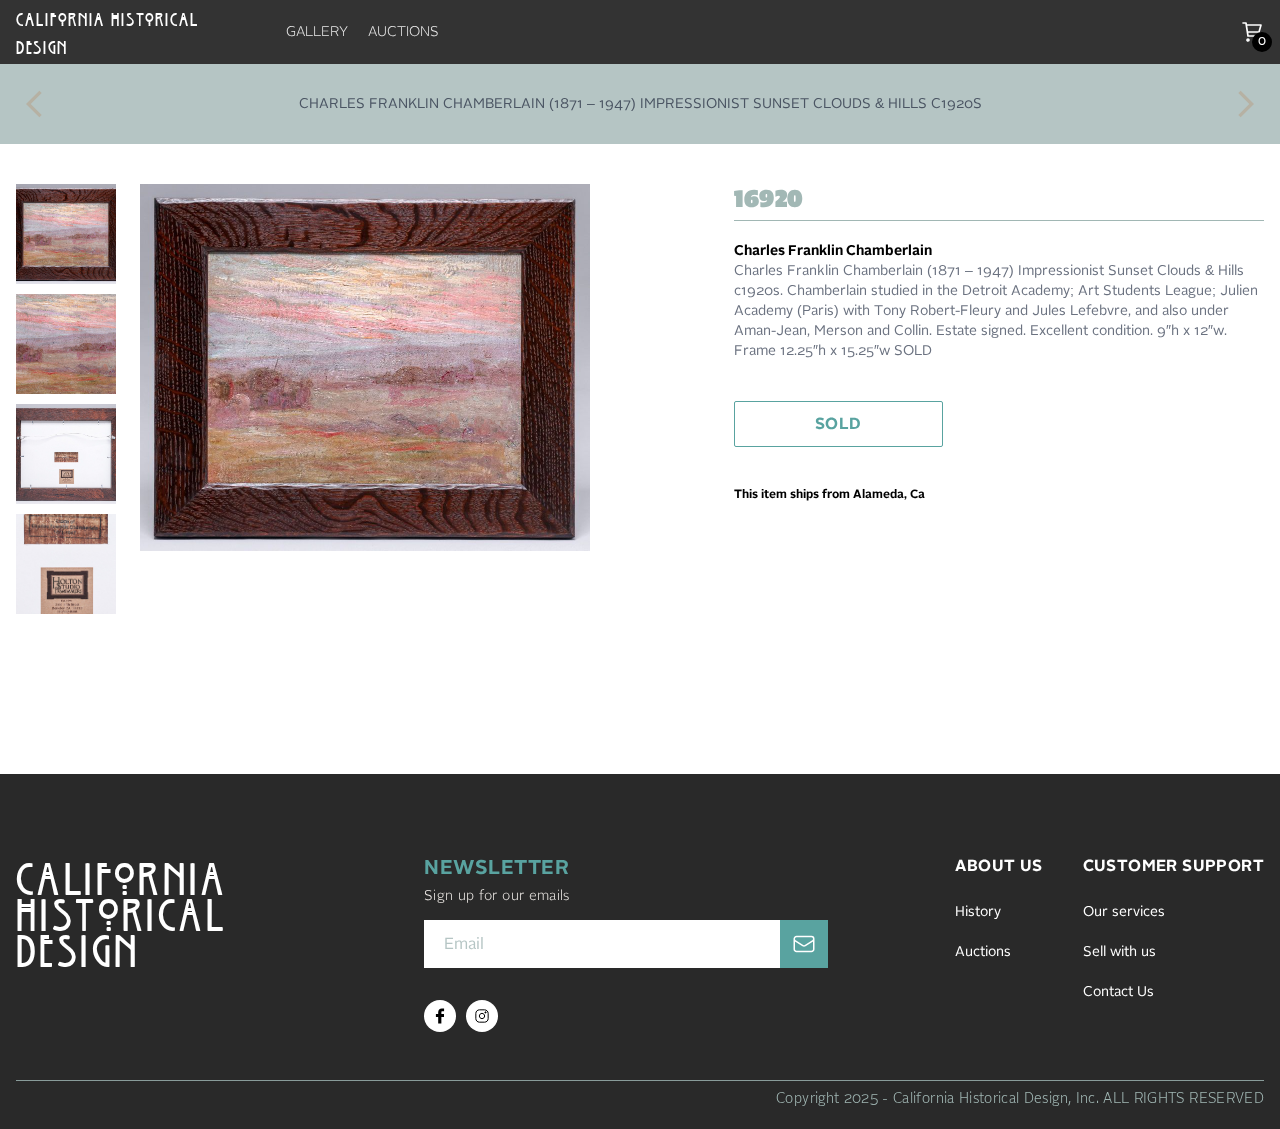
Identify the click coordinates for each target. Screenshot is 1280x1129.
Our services (1124, 912)
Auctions (983, 952)
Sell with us (1119, 952)
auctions (403, 32)
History (978, 912)
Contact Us (1118, 992)
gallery (317, 32)
